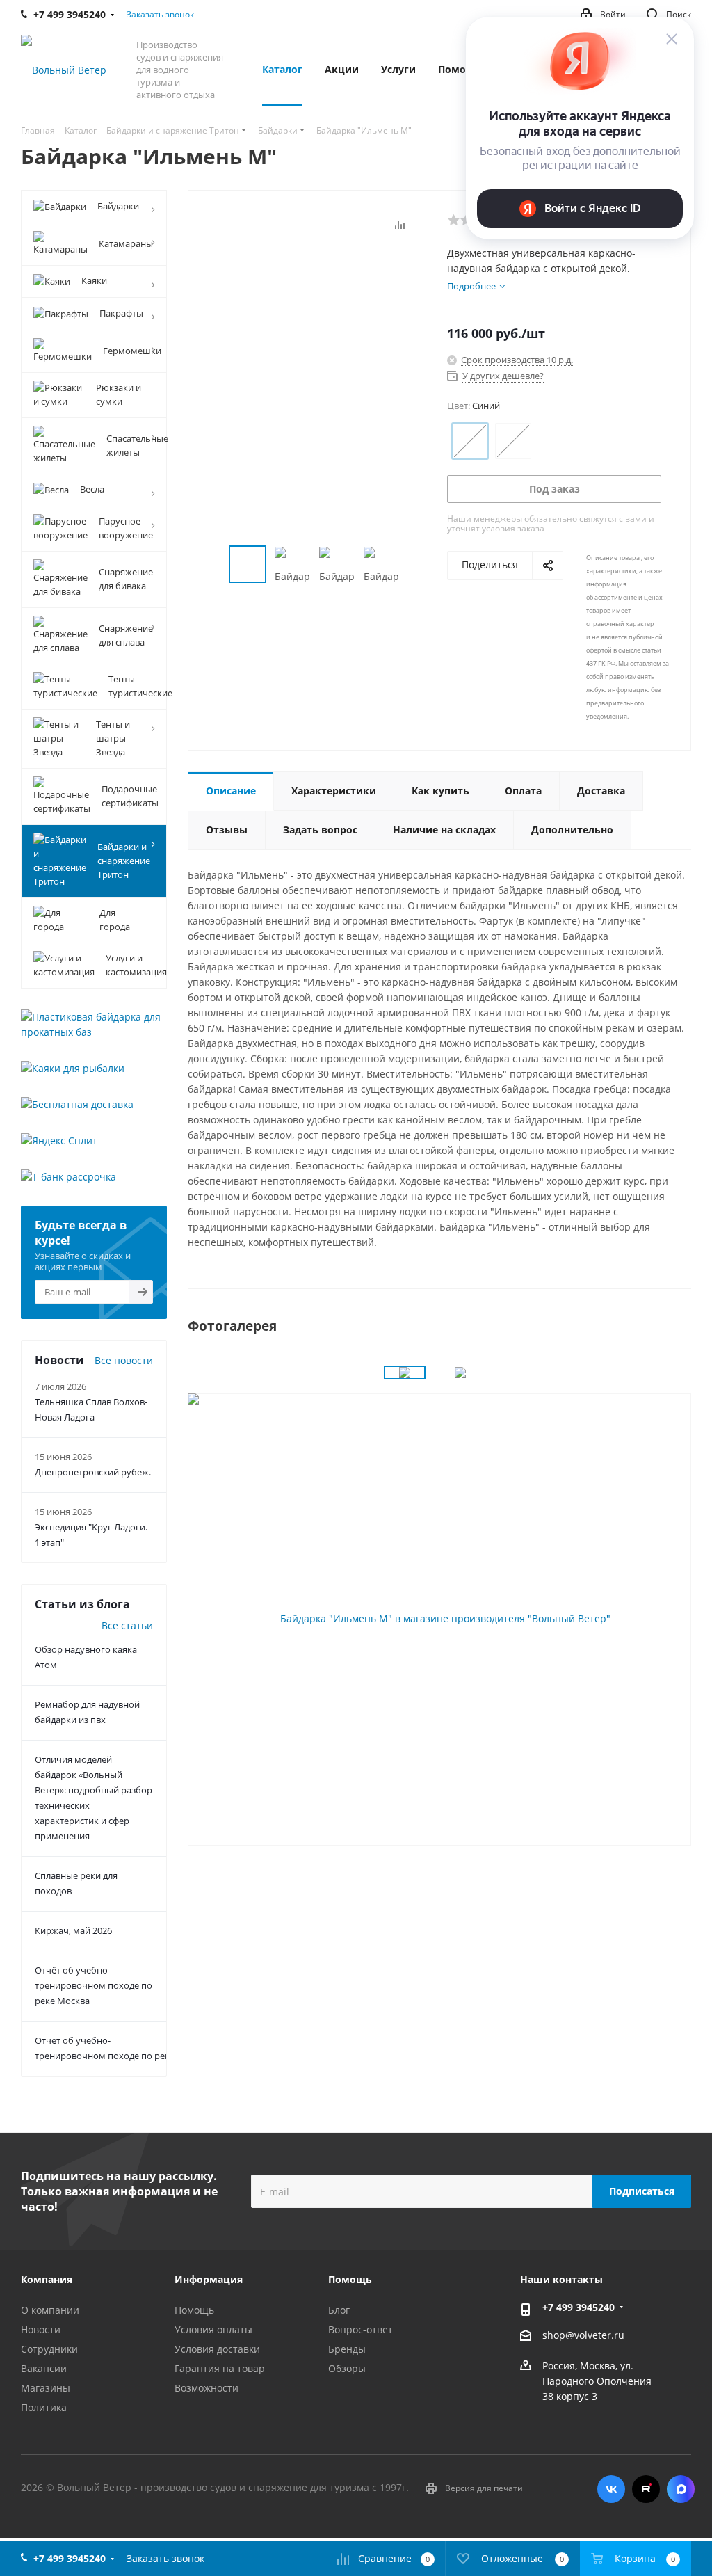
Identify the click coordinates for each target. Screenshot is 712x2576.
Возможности (207, 2388)
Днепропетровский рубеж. (93, 1472)
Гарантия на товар (220, 2368)
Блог (339, 2310)
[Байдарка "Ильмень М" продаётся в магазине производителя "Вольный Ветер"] (439, 1618)
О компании (50, 2310)
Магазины (46, 2388)
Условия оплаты (213, 2329)
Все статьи (127, 1625)
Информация (209, 2279)
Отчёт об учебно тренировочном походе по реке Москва (94, 1985)
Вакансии (44, 2368)
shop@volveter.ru (583, 2335)
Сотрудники (49, 2349)
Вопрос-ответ (361, 2329)
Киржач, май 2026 (73, 1930)
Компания (47, 2279)
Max (681, 2489)
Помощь (194, 2310)
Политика (44, 2407)
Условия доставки (217, 2349)
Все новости (124, 1360)
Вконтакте (611, 2489)
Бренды (347, 2349)
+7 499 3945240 (578, 2307)
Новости (41, 2329)
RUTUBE (646, 2489)
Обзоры (347, 2368)
